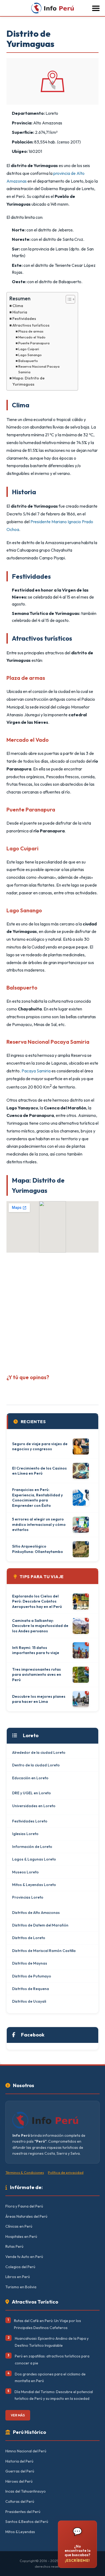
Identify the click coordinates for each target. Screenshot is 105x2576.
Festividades (24, 319)
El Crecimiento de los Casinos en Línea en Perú (39, 1471)
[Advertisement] (52, 1311)
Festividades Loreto (30, 1821)
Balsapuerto (28, 361)
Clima (18, 306)
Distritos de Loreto (29, 1938)
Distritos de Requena (31, 1989)
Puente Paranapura (34, 343)
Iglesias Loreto (25, 1834)
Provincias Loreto (28, 1897)
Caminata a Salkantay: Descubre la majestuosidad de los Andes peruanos (40, 1626)
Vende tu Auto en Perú (24, 2257)
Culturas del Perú (20, 2501)
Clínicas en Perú (19, 2226)
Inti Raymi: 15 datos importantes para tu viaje (36, 1650)
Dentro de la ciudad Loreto (36, 1765)
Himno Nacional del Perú (26, 2451)
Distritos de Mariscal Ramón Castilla (44, 1951)
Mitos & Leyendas (20, 2532)
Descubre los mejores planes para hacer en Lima (39, 1699)
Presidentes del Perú (23, 2512)
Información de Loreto (32, 1847)
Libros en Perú (18, 2277)
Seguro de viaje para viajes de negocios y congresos (40, 1446)
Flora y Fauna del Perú (24, 2206)
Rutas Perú (14, 2246)
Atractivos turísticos (31, 325)
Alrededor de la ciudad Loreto (39, 1752)
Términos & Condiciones (25, 2172)
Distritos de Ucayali (29, 2001)
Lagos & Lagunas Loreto (34, 1859)
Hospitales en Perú (21, 2237)
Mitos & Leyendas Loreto (34, 1885)
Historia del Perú (19, 2461)
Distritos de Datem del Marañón (40, 1925)
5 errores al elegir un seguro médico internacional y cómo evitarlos (39, 1524)
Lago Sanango (30, 355)
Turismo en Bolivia (21, 2287)
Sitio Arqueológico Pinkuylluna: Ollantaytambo (38, 1549)
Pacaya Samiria (36, 1071)
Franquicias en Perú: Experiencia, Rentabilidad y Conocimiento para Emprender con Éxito (37, 1498)
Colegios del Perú (20, 2267)
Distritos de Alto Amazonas (36, 1913)
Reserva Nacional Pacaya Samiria (39, 369)
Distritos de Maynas (30, 1963)
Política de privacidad (66, 2172)
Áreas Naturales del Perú (26, 2216)
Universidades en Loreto (34, 1806)
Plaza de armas (31, 331)
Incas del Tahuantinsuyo (26, 2491)
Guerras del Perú (20, 2471)
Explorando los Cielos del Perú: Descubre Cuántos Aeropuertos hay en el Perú (37, 1601)
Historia (20, 312)
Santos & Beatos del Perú (27, 2522)
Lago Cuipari (29, 349)
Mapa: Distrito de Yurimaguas (29, 381)
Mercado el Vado (32, 337)
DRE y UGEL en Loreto (31, 1793)
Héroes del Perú (19, 2481)
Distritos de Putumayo (32, 1976)
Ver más (18, 2415)
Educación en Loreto (30, 1778)
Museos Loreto (25, 1872)
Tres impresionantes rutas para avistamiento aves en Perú (37, 1675)
